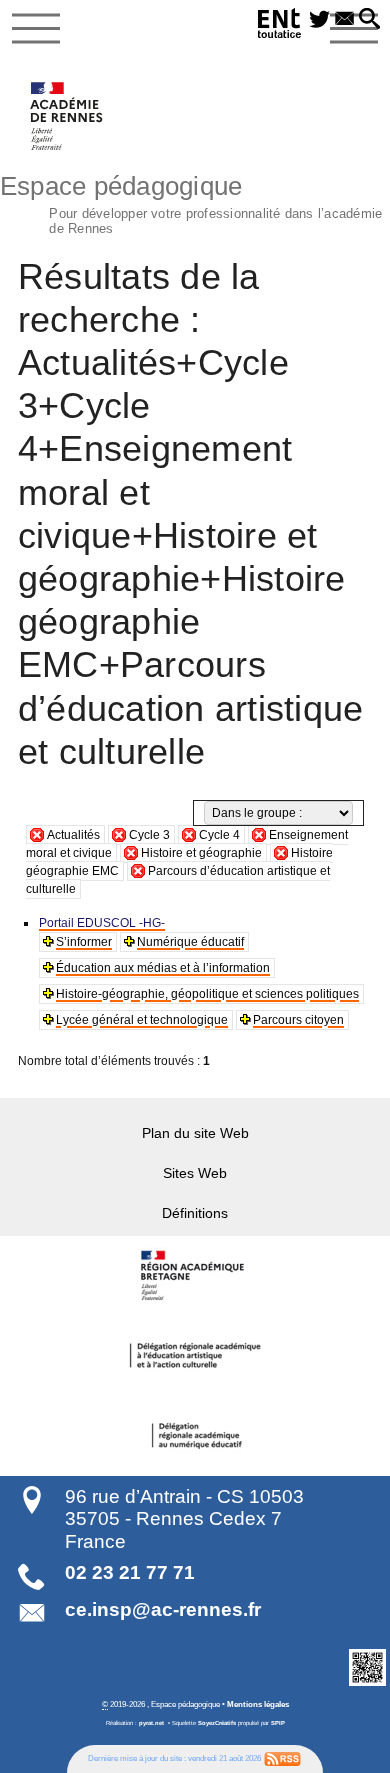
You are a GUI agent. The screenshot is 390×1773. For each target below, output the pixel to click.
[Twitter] (319, 20)
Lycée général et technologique (142, 1020)
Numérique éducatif (190, 942)
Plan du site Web (195, 1133)
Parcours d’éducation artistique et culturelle (178, 880)
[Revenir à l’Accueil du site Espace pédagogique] (67, 116)
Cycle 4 (219, 835)
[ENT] (280, 26)
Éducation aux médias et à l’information (163, 968)
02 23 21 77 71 (130, 1572)
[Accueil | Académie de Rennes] (195, 1276)
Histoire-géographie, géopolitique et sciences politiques (207, 994)
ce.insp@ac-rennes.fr (163, 1609)
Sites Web (195, 1173)
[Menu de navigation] (36, 29)
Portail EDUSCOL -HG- (102, 923)
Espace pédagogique (191, 202)
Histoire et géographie (201, 853)
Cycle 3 (149, 835)
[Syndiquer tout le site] (282, 1758)
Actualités (73, 835)
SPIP (278, 1723)
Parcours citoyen (298, 1020)
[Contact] (344, 20)
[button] (369, 20)
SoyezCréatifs (217, 1723)
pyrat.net (151, 1723)
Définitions (195, 1213)
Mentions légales (258, 1704)
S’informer (84, 942)
